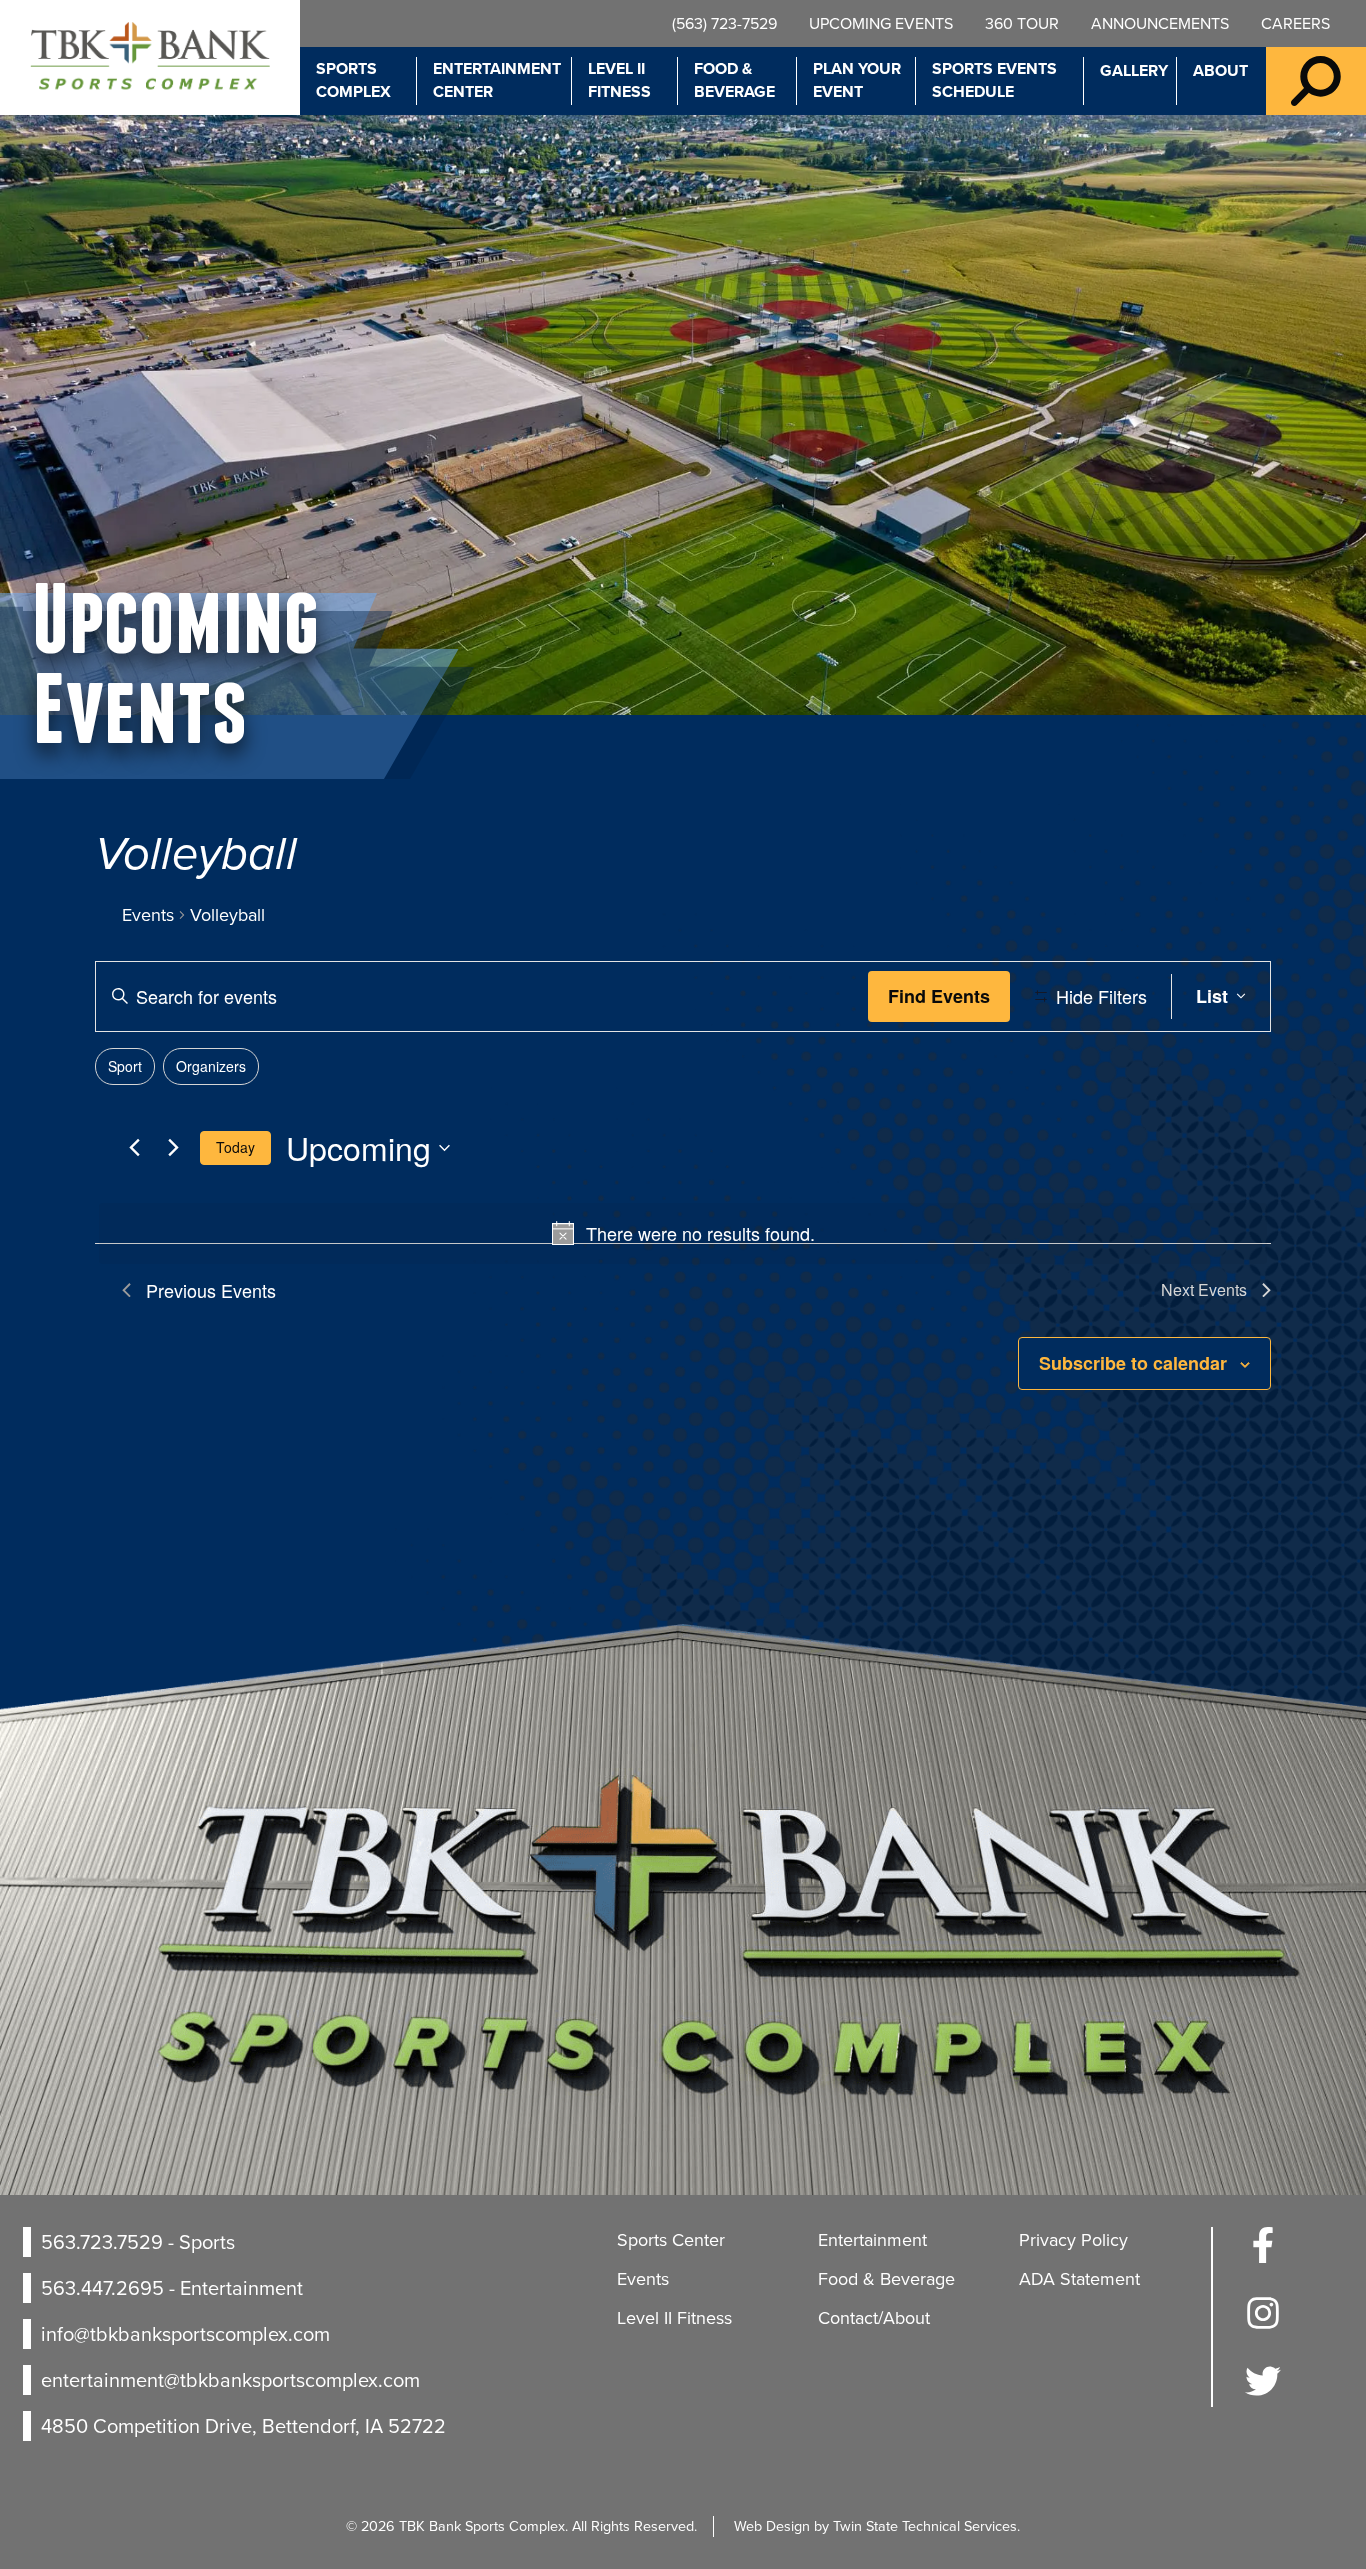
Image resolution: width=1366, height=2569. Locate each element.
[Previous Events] (134, 1148)
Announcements (1160, 23)
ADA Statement (1079, 2279)
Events (148, 915)
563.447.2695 (102, 2288)
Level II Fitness (619, 80)
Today (235, 1147)
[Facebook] (1263, 2257)
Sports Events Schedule (994, 80)
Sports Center (671, 2240)
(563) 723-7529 (724, 23)
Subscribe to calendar (1133, 1363)
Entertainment (872, 2240)
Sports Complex (353, 80)
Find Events (939, 996)
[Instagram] (1263, 2325)
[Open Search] (1316, 81)
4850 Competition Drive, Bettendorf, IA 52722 (243, 2426)
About (1220, 70)
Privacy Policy (1073, 2240)
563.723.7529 (102, 2242)
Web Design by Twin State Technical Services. (877, 2526)
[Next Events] (173, 1148)
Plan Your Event (857, 80)
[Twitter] (1263, 2393)
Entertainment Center (497, 80)
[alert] (683, 1233)
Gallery (1134, 70)
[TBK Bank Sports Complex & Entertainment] (150, 57)
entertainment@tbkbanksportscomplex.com (230, 2380)
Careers (1295, 23)
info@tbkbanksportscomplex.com (185, 2334)
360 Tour (1022, 23)
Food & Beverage (734, 80)
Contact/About (874, 2318)
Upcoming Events (881, 23)
